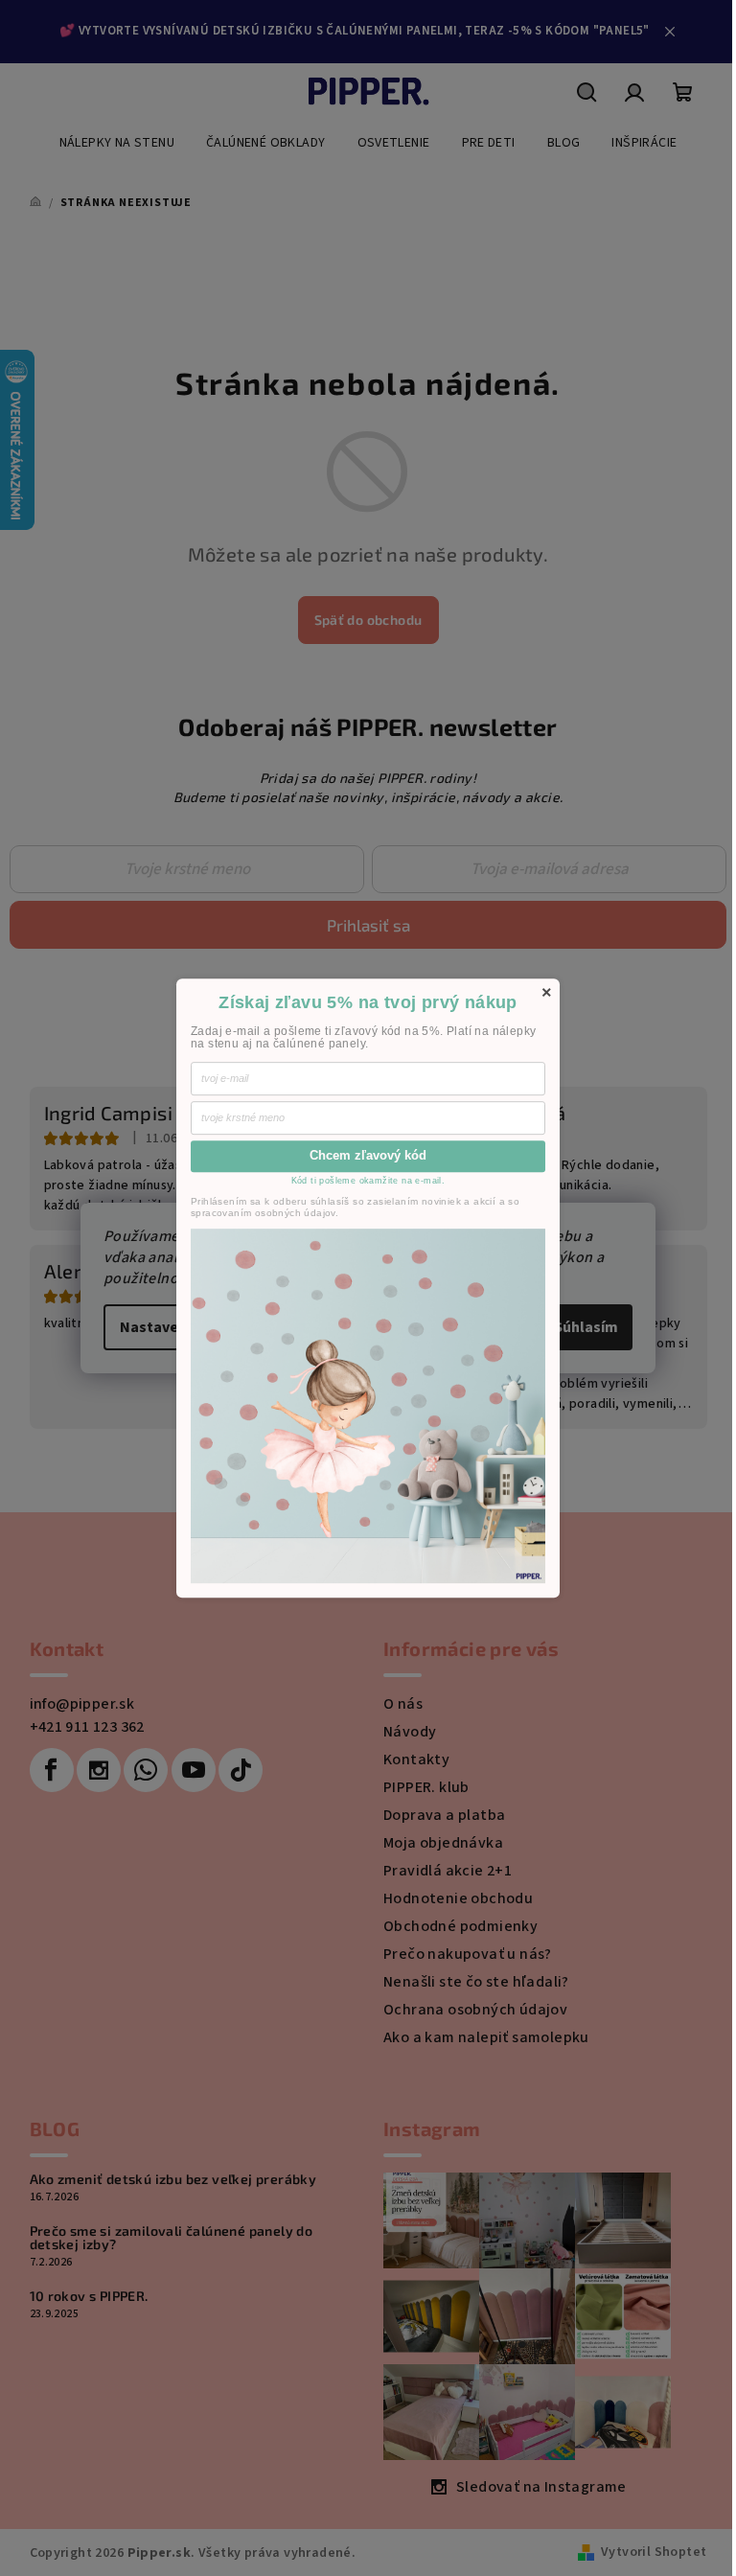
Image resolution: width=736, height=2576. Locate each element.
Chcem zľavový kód (368, 1155)
